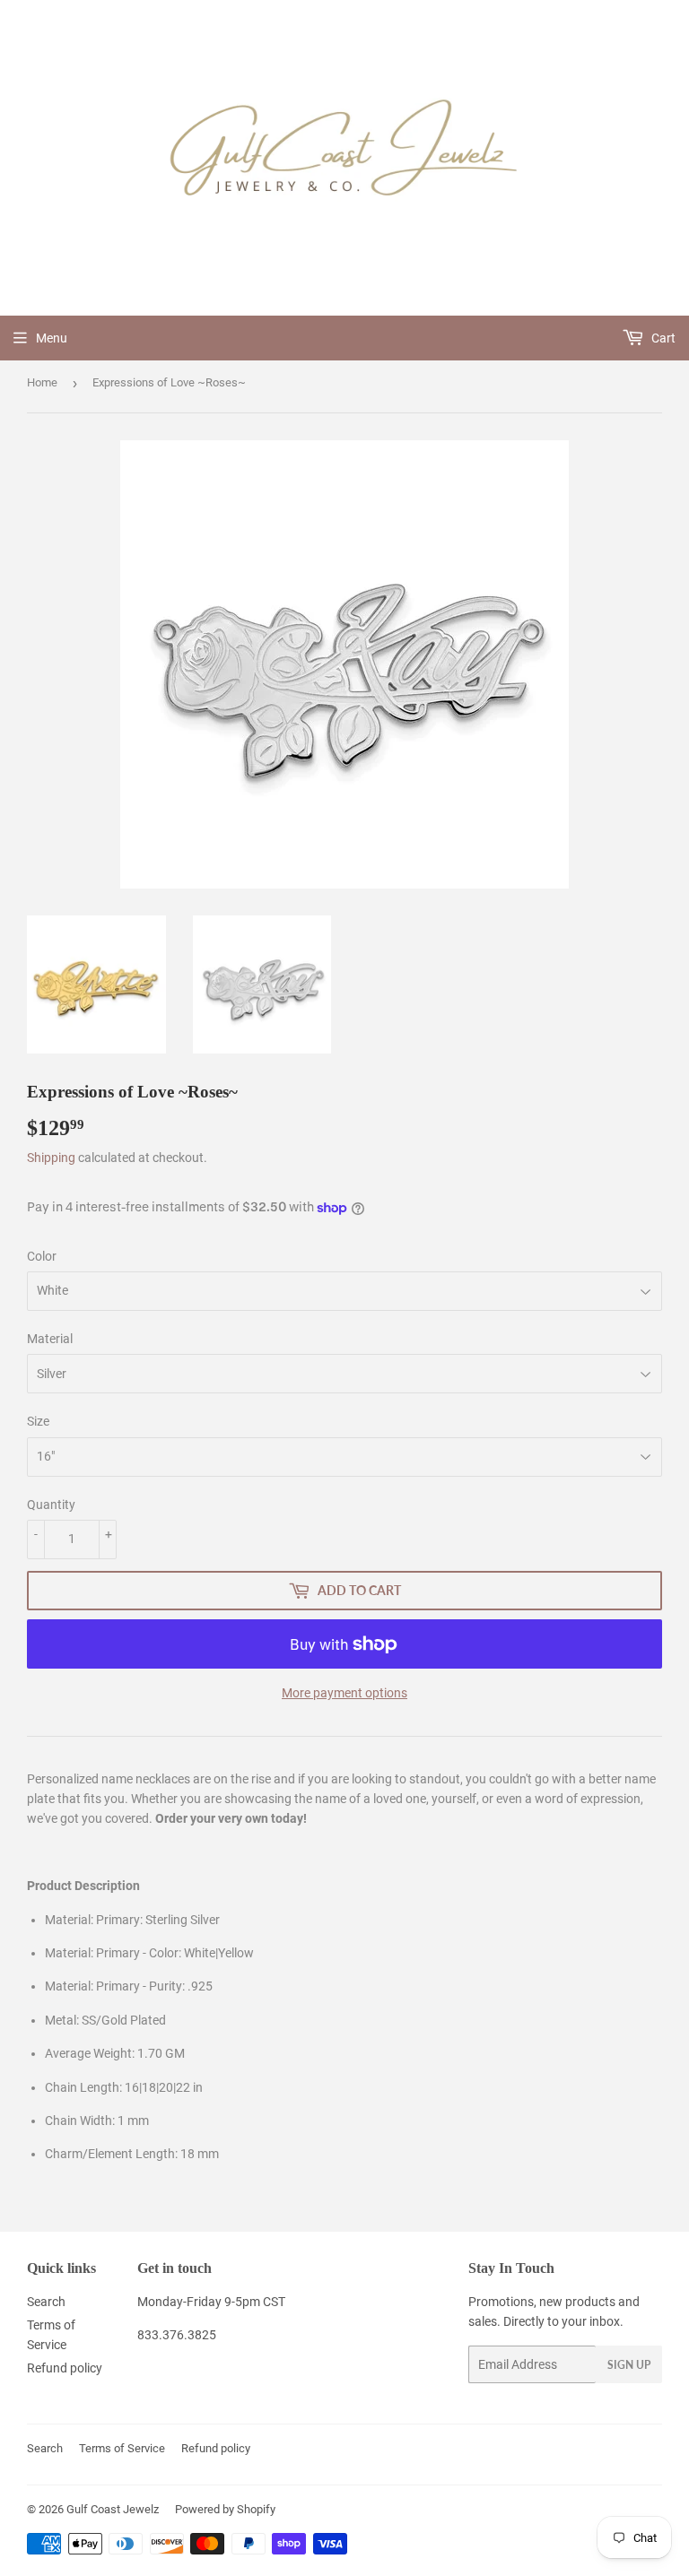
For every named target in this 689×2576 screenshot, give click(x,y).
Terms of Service (122, 2448)
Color (42, 1256)
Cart (662, 338)
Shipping (51, 1158)
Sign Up (629, 2365)
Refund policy (65, 2368)
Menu (52, 338)
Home (42, 382)
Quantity (51, 1505)
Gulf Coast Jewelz (113, 2509)
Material (50, 1339)
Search (46, 2302)
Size (38, 1421)
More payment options (344, 1693)
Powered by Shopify (225, 2509)
